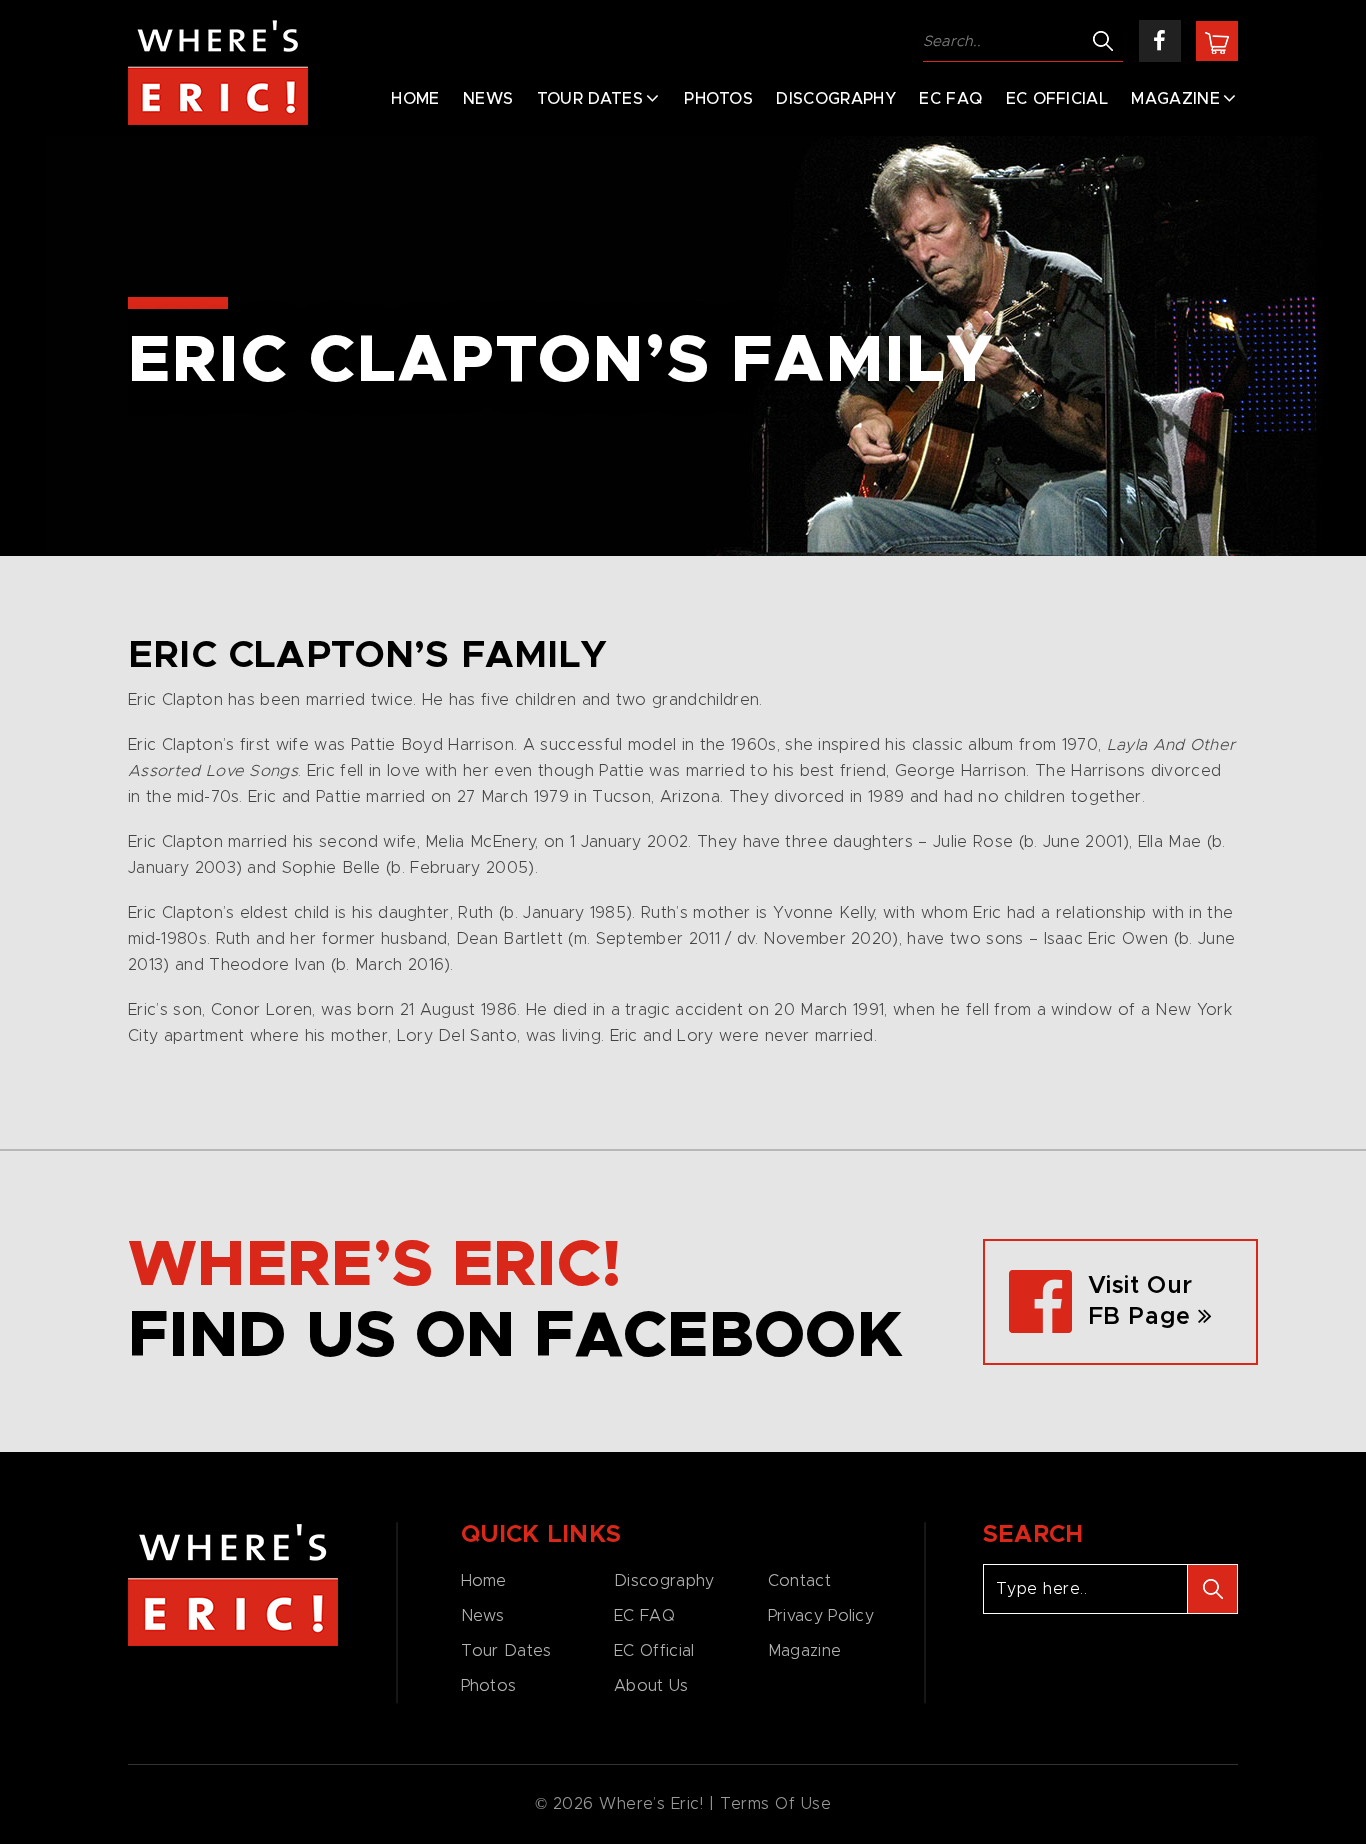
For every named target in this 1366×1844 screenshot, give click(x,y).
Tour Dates (590, 99)
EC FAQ (950, 99)
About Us (651, 1686)
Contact (799, 1581)
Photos (718, 99)
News (488, 99)
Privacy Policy (821, 1616)
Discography (836, 99)
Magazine (1175, 99)
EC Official (1057, 99)
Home (415, 99)
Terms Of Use (776, 1804)
